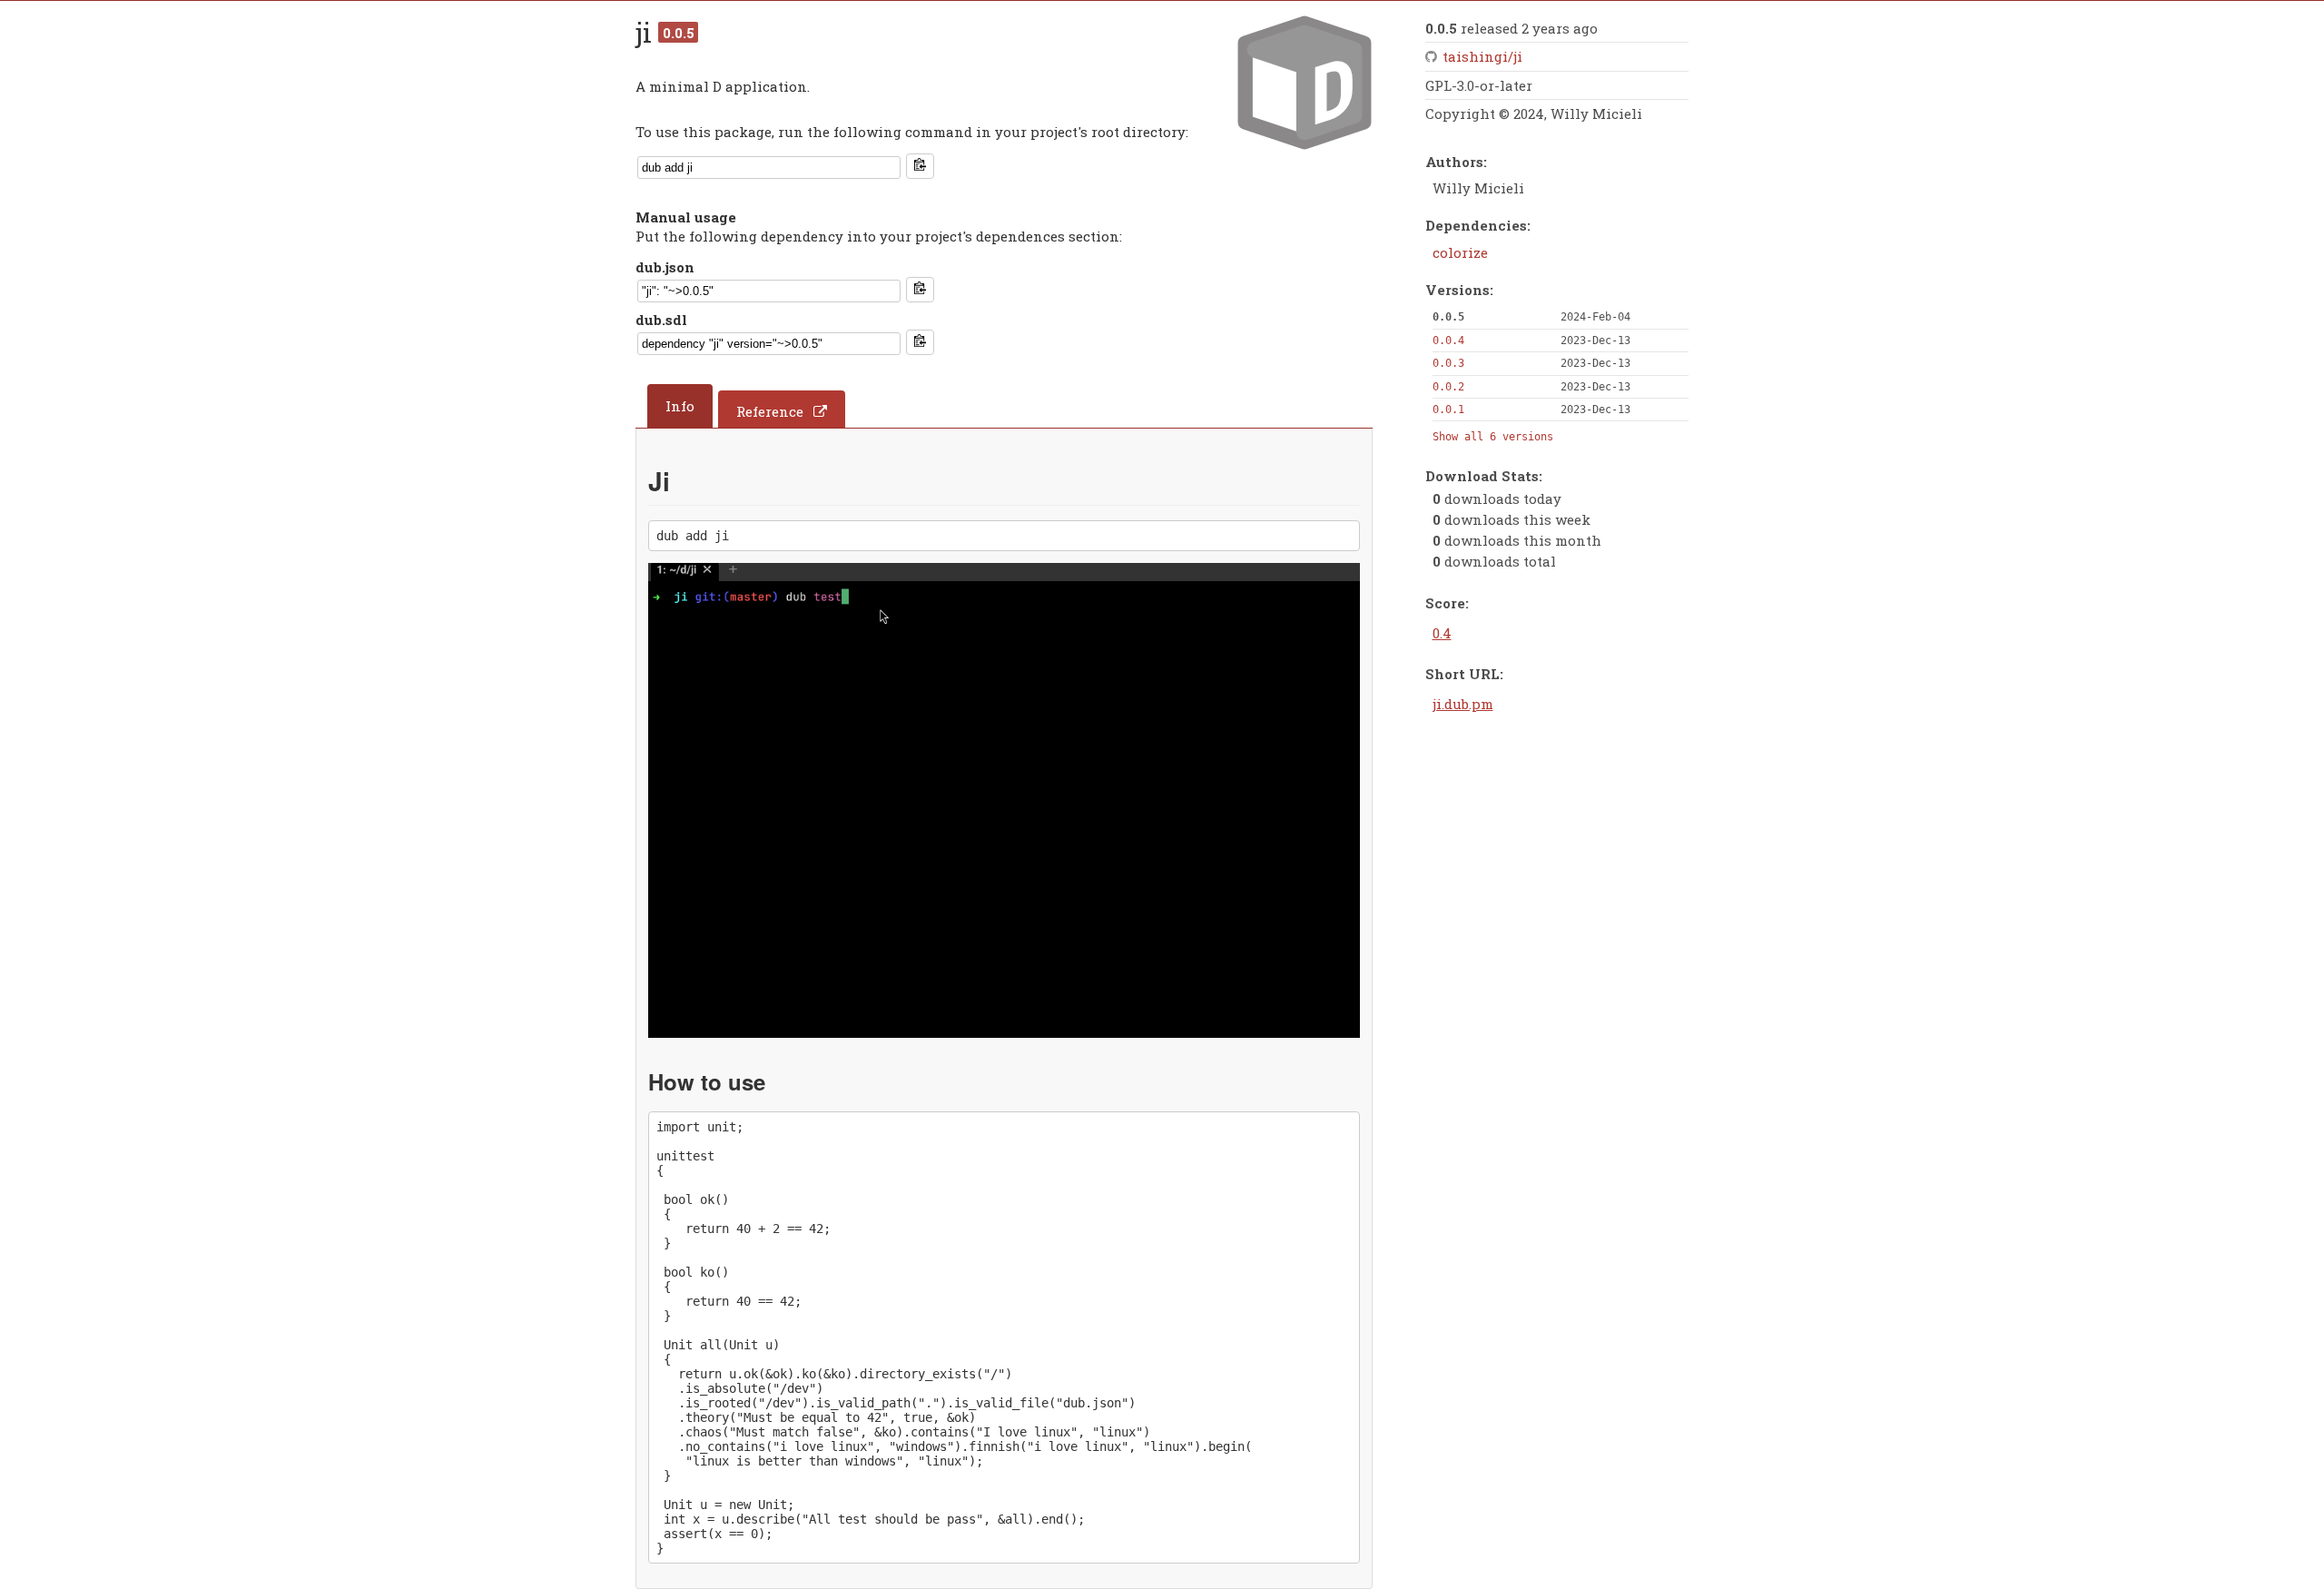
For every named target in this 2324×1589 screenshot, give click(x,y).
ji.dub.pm (1463, 704)
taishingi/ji (1482, 56)
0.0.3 (1448, 363)
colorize (1460, 252)
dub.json (665, 267)
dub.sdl (661, 320)
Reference (770, 411)
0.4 (1442, 633)
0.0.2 (1448, 387)
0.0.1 (1448, 410)
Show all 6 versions (1493, 437)
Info (680, 406)
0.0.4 (1448, 340)
